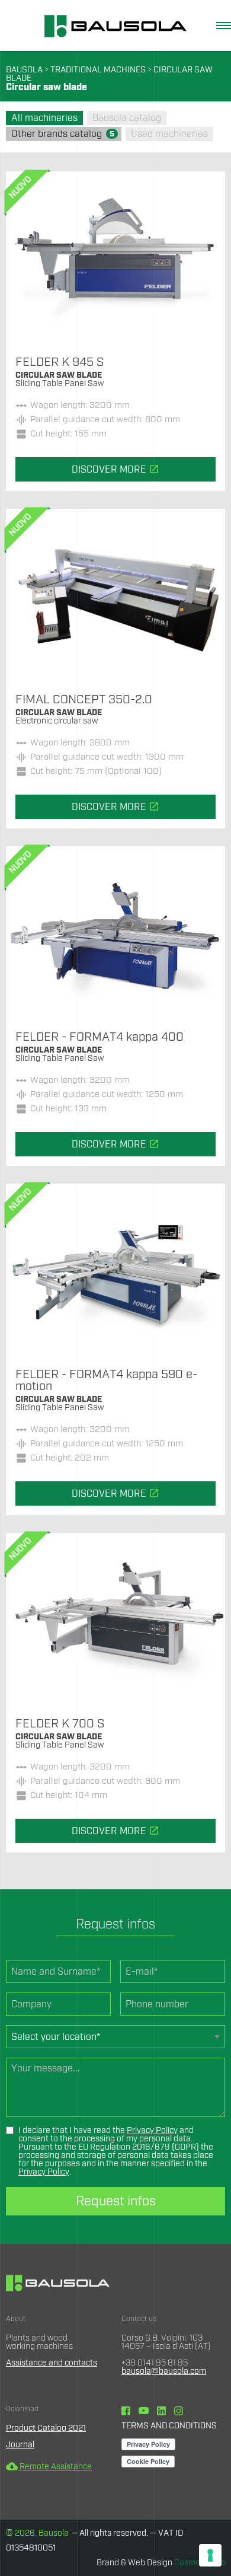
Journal (20, 2445)
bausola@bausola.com (164, 2371)
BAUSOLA (24, 70)
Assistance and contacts (52, 2363)
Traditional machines (98, 70)
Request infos (116, 2201)
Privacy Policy (152, 2131)
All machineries (44, 118)
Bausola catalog (127, 118)
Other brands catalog (63, 134)
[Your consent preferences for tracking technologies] (210, 2555)
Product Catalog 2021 (46, 2428)
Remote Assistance (49, 2467)
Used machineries (169, 134)
